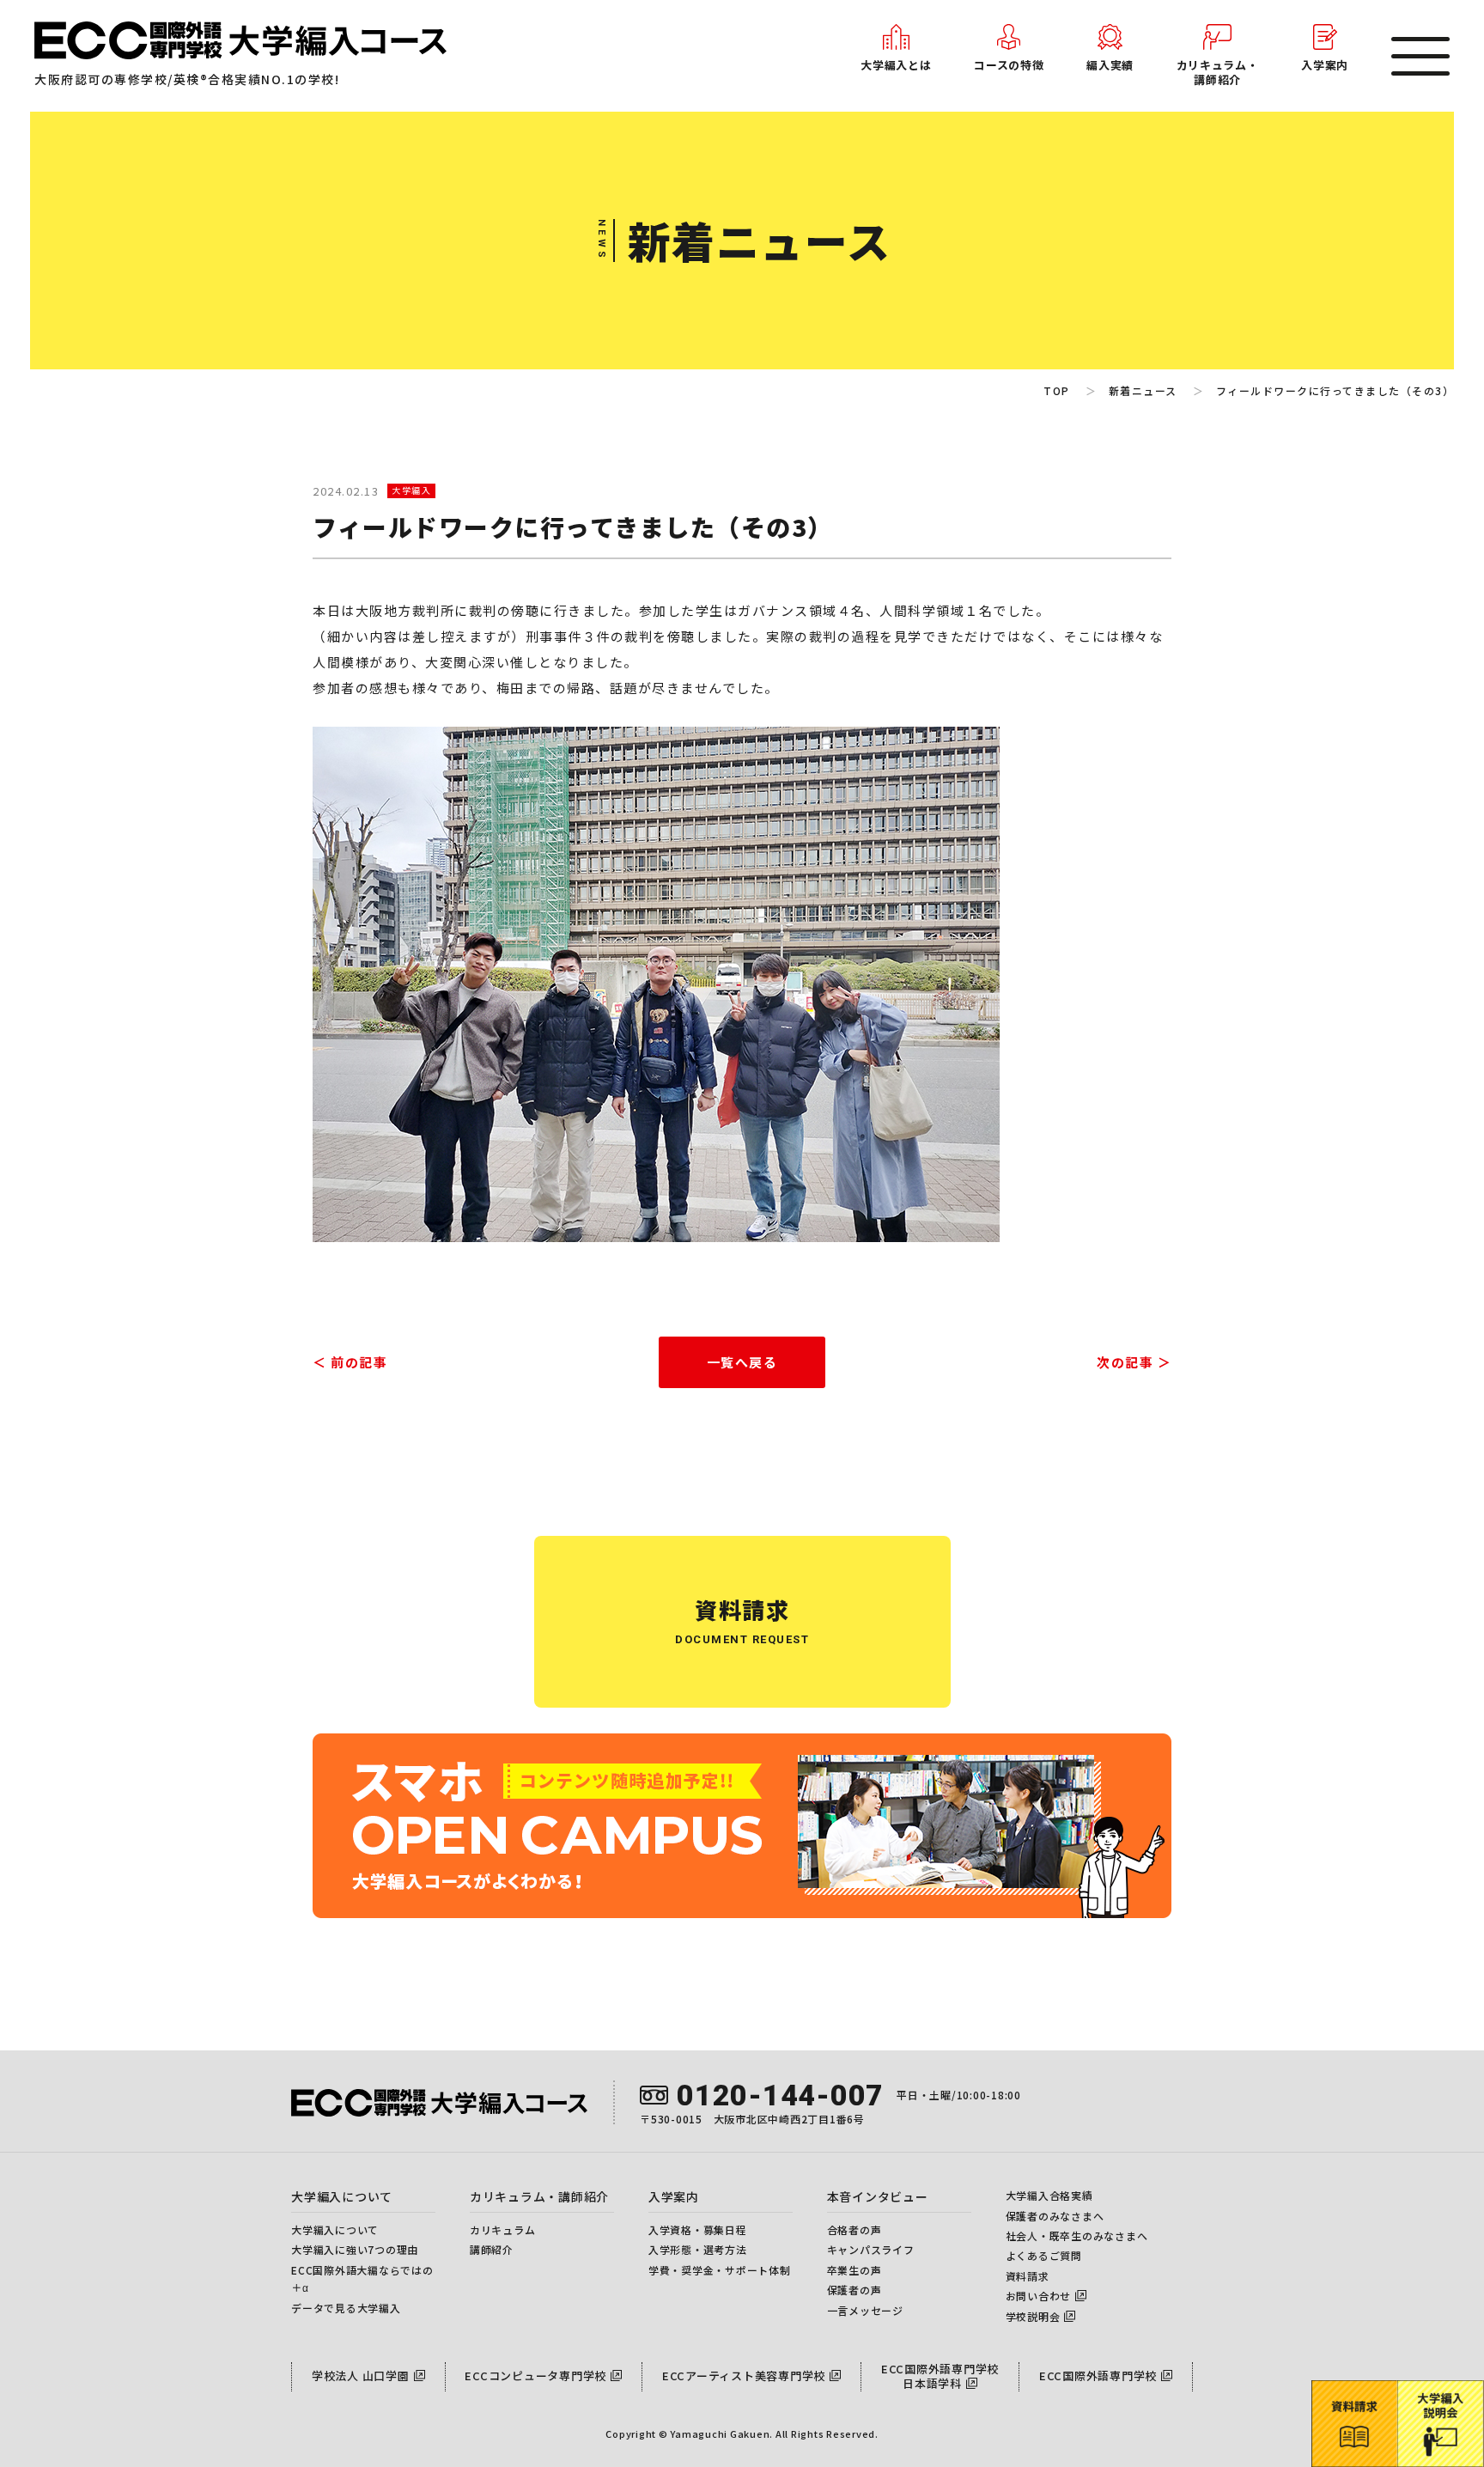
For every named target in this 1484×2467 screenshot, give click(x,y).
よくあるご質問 (1044, 2255)
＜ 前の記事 (350, 1362)
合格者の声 (855, 2229)
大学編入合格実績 (1049, 2195)
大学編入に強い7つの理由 (355, 2249)
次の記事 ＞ (1134, 1362)
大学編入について (335, 2229)
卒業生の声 (855, 2270)
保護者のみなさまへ (1055, 2216)
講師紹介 (492, 2249)
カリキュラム (503, 2229)
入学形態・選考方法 (698, 2249)
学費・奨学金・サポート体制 (720, 2270)
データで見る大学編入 (346, 2308)
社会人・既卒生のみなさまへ (1077, 2236)
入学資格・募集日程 (698, 2229)
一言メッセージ (865, 2310)
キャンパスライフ (871, 2249)
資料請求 (1028, 2276)
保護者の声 (855, 2290)
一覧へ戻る (742, 1362)
